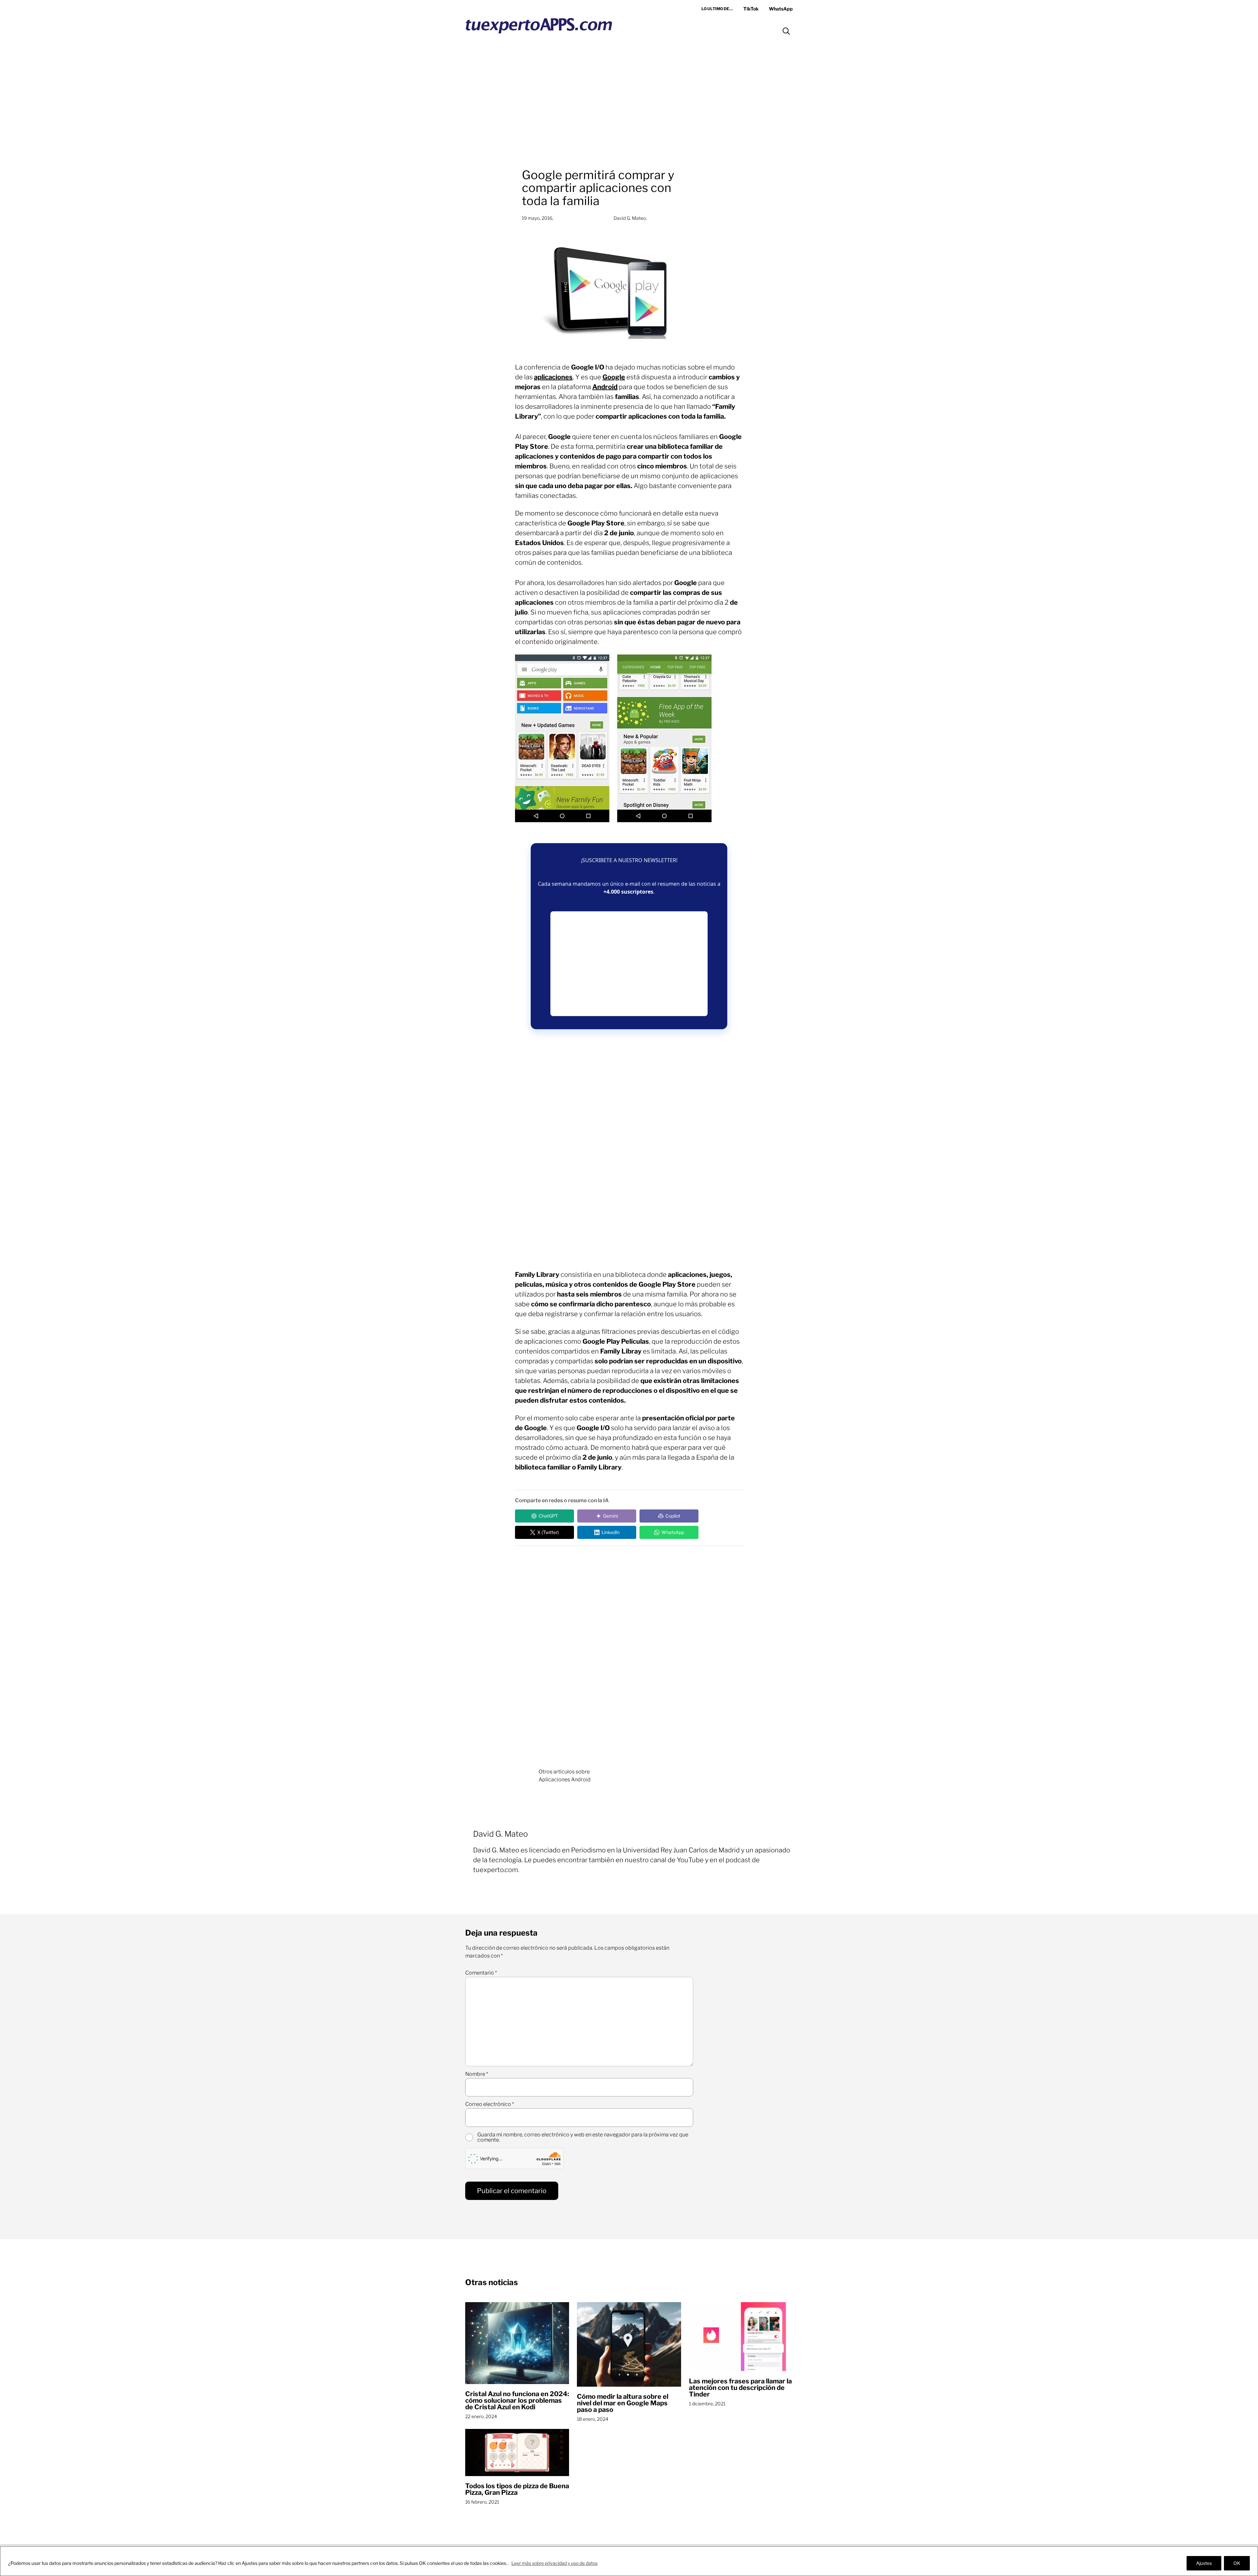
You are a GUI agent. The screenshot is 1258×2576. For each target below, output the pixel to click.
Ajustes (1204, 2563)
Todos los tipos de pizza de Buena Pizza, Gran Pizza (517, 2489)
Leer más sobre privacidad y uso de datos (554, 2563)
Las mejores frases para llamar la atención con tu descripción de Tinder (740, 2388)
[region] (629, 2561)
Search (786, 31)
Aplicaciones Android (565, 1780)
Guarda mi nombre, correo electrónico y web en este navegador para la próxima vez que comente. (583, 2137)
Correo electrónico (490, 2104)
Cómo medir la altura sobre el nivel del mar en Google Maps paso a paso (623, 2403)
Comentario (481, 1973)
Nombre (477, 2074)
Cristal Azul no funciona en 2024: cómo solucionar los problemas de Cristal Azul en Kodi (517, 2400)
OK (1237, 2563)
